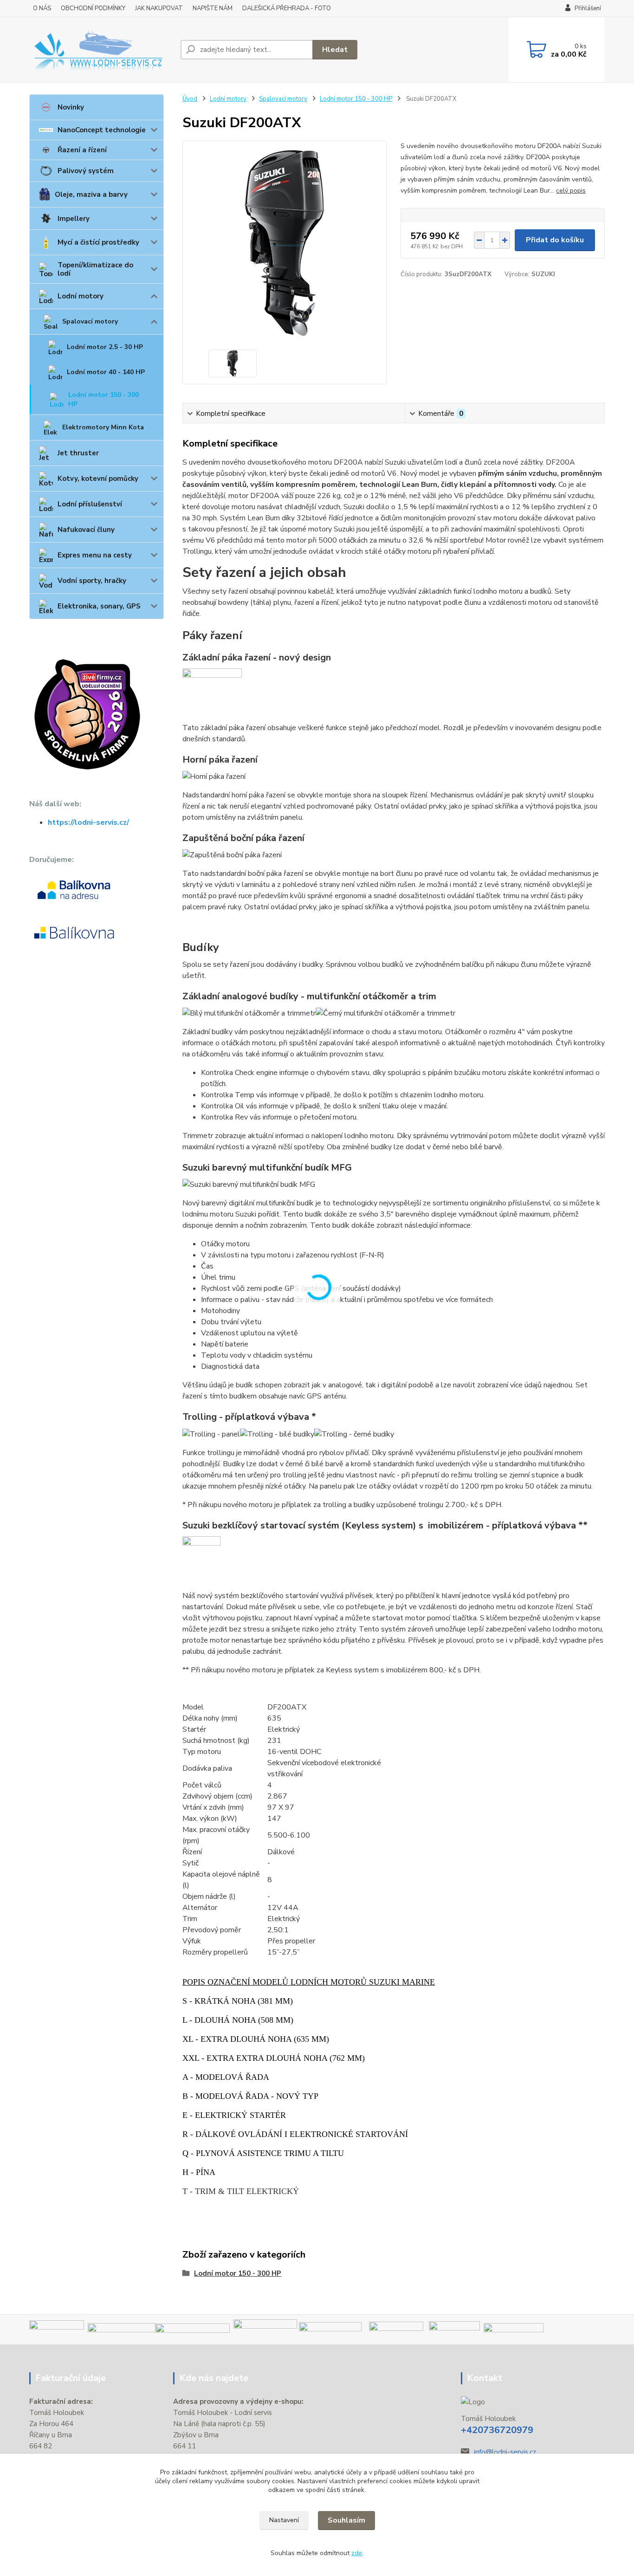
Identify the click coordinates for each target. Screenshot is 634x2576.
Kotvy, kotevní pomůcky (98, 479)
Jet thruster (78, 453)
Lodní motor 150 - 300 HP (104, 399)
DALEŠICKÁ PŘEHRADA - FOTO (287, 8)
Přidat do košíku (555, 240)
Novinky (71, 107)
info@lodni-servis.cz (505, 2452)
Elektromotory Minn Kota (103, 427)
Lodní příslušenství (90, 504)
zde (357, 2553)
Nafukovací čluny (86, 530)
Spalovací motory (90, 321)
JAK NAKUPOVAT (159, 8)
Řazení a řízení (82, 150)
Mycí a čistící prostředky (98, 242)
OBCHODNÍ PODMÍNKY (93, 8)
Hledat (335, 50)
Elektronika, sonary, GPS (99, 606)
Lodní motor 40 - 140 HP (106, 372)
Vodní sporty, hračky (92, 581)
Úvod (190, 99)
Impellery (74, 219)
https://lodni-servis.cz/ (88, 822)
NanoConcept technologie (102, 130)
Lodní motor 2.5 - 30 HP (105, 347)
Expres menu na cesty (95, 555)
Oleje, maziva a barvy (91, 194)
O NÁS (42, 8)
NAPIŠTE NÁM (213, 8)
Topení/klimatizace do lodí (95, 269)
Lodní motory (81, 296)
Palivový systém (86, 171)
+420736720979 (497, 2430)
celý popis (571, 191)
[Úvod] (101, 50)
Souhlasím (346, 2520)
